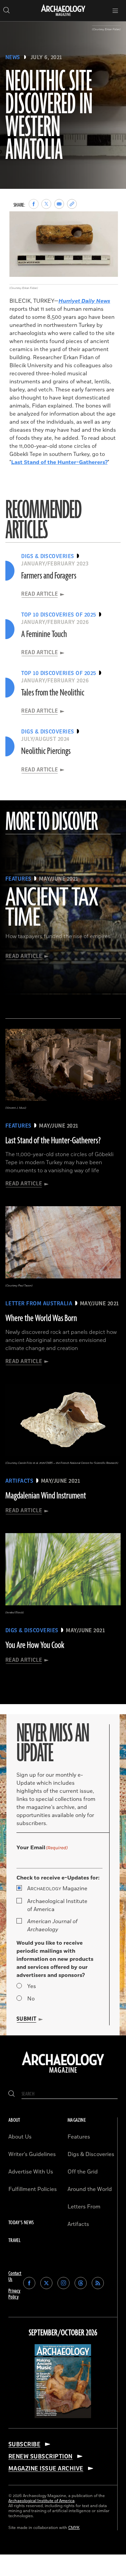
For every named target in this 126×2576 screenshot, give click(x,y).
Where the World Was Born (41, 1318)
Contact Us (15, 2276)
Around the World (90, 2189)
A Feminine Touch (44, 634)
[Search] (12, 2094)
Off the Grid (83, 2172)
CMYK (74, 2528)
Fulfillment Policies (33, 2189)
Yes (32, 1986)
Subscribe (24, 2444)
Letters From (84, 2207)
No (31, 1999)
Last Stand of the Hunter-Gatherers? (59, 462)
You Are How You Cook (35, 1645)
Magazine (57, 1889)
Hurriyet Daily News (84, 301)
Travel (14, 2241)
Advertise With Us (31, 2172)
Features (79, 2137)
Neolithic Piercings (46, 751)
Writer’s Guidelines (32, 2154)
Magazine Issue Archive (46, 2468)
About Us (20, 2137)
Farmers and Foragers (49, 576)
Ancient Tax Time (52, 908)
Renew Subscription (40, 2456)
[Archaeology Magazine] (63, 2073)
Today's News (21, 2223)
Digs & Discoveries (91, 2154)
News (13, 57)
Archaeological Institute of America (57, 1905)
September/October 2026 (63, 2333)
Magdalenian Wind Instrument (46, 1496)
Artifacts (78, 2224)
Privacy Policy (14, 2294)
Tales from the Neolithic (53, 693)
